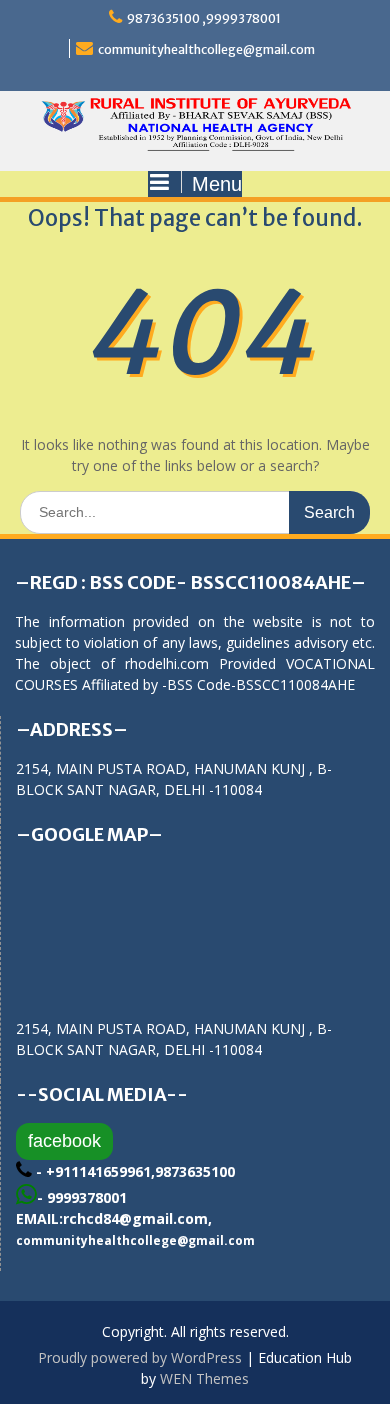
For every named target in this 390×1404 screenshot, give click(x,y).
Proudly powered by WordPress (140, 1357)
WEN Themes (204, 1378)
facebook (64, 1141)
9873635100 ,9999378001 (204, 18)
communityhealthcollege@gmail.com (206, 49)
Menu (217, 184)
